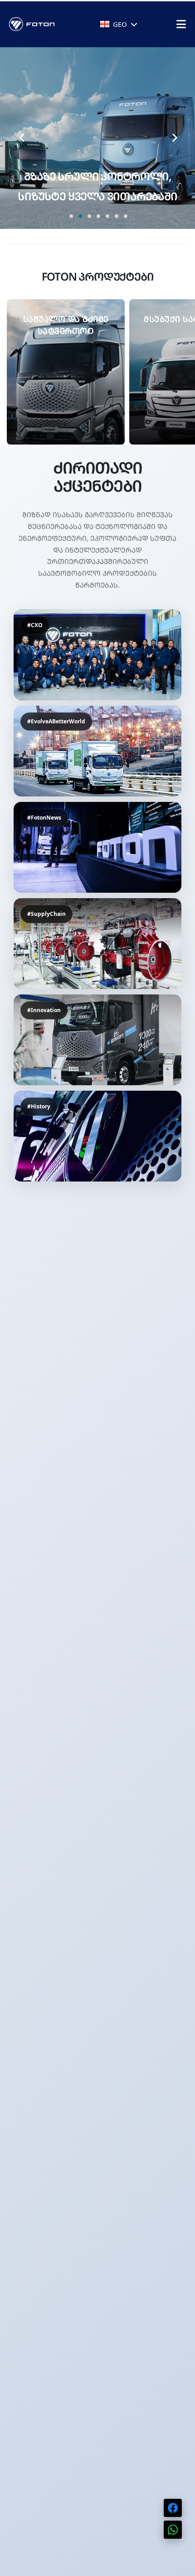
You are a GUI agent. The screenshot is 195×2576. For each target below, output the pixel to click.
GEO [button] (120, 24)
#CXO (35, 625)
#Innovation (44, 1010)
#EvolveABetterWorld (56, 721)
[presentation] (22, 138)
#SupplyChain (46, 914)
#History (39, 1106)
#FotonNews (44, 818)
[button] (70, 214)
